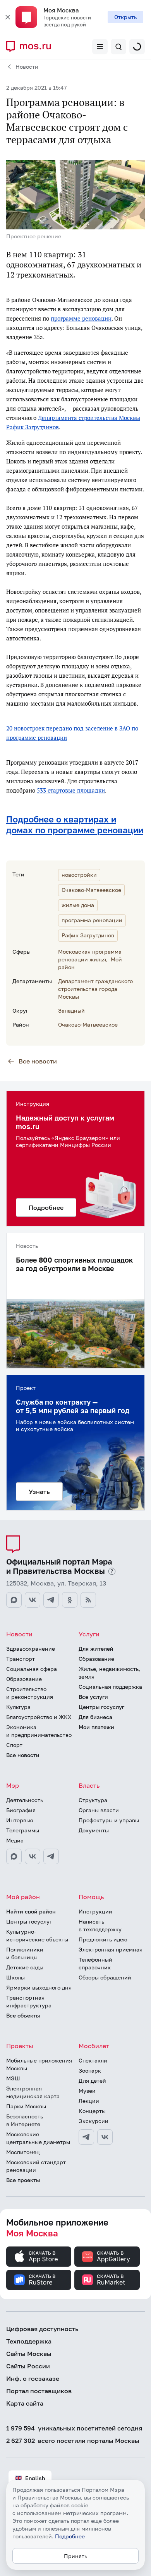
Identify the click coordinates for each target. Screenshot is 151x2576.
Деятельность (25, 1800)
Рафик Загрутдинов (33, 427)
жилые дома (78, 905)
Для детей (92, 2081)
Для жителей (96, 1649)
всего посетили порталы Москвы (73, 2441)
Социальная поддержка (110, 1687)
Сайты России (28, 2366)
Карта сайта (25, 2403)
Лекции (89, 2101)
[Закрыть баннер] (8, 17)
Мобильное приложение (57, 2228)
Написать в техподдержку (100, 1925)
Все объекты (23, 2015)
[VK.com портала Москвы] (33, 1600)
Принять (75, 2556)
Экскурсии (94, 2121)
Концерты (92, 2111)
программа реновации (92, 920)
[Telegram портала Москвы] (51, 1600)
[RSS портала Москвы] (88, 1600)
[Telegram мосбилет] (86, 2137)
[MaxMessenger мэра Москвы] (14, 1856)
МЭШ (13, 2078)
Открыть (125, 17)
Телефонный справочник (95, 1963)
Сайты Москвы (29, 2354)
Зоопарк (90, 2070)
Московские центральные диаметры (38, 2138)
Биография (21, 1810)
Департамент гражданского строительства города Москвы (95, 989)
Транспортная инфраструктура (29, 2001)
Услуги (89, 1634)
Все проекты (23, 2180)
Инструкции (95, 1911)
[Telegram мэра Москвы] (51, 1856)
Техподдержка (29, 2341)
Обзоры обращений (105, 1977)
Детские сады (25, 1967)
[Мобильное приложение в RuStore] (39, 2280)
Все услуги (93, 1697)
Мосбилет (94, 2046)
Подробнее (70, 2536)
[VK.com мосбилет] (105, 2137)
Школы (15, 1977)
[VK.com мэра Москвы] (33, 1856)
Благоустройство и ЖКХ (39, 1717)
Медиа (15, 1840)
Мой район (23, 1897)
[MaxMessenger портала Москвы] (14, 1600)
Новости (27, 67)
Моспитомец (23, 2152)
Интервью (20, 1820)
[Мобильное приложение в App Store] (39, 2257)
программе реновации (81, 318)
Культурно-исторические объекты (37, 1935)
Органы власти (99, 1810)
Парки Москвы (26, 2106)
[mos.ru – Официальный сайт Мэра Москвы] (32, 47)
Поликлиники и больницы (25, 1953)
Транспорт (21, 1659)
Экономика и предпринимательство (39, 1731)
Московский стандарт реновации (36, 2166)
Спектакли (93, 2060)
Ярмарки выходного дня (39, 1987)
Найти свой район (31, 1911)
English (35, 2478)
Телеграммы (23, 1830)
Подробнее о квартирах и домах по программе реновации (75, 825)
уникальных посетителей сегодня (74, 2428)
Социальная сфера (32, 1669)
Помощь (91, 1897)
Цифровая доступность (42, 2329)
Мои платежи (96, 1727)
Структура (93, 1800)
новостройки (79, 875)
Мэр (13, 1785)
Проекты (20, 2046)
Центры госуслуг (101, 1707)
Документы (94, 1830)
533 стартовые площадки (71, 790)
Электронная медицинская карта (33, 2092)
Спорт (14, 1745)
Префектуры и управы (109, 1820)
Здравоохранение (31, 1649)
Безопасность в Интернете (25, 2120)
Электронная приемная (111, 1949)
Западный (71, 1010)
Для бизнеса (95, 1717)
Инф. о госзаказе (33, 2378)
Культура (18, 1707)
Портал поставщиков (39, 2391)
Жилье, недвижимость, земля (109, 1673)
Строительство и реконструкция (30, 1693)
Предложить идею (103, 1939)
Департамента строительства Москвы (89, 418)
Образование (24, 1679)
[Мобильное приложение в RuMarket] (107, 2280)
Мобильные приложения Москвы (39, 2064)
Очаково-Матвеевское (91, 890)
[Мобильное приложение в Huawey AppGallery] (107, 2257)
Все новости (38, 1061)
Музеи (87, 2091)
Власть (89, 1785)
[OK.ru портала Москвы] (70, 1600)
